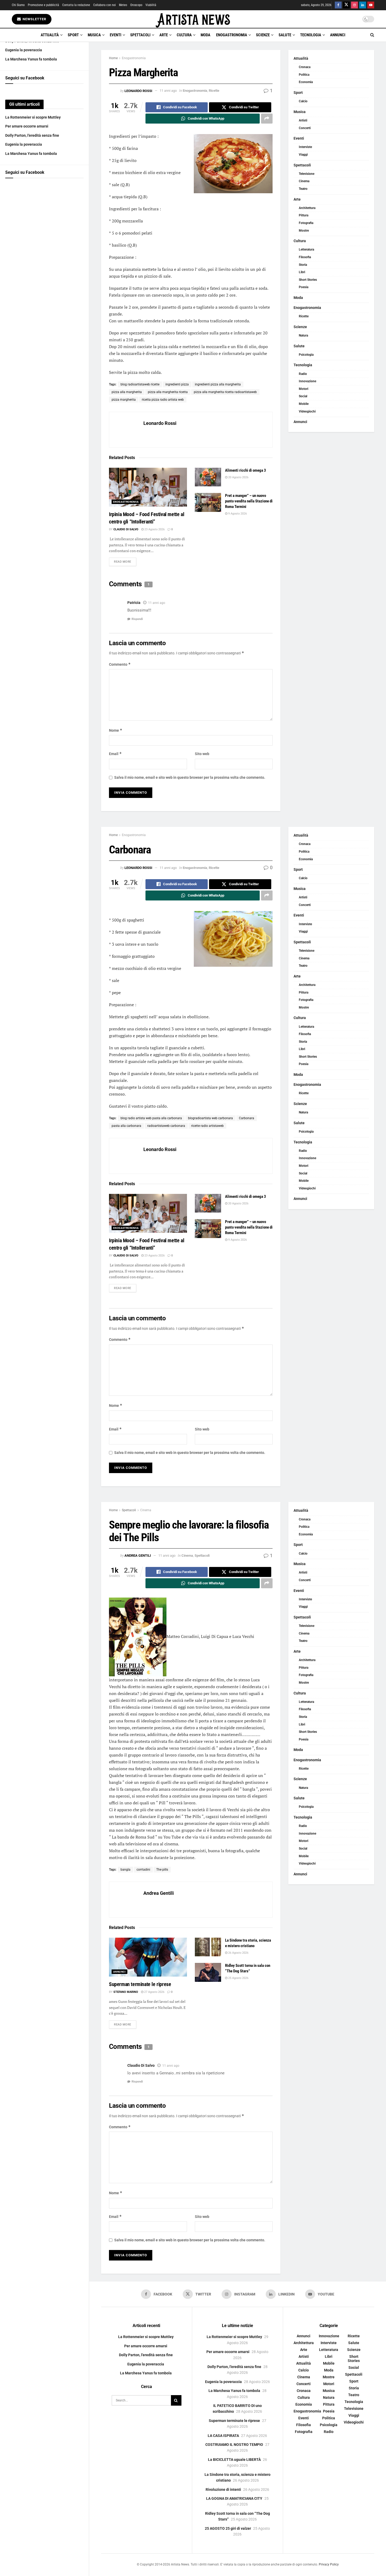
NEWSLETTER (34, 19)
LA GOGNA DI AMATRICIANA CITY (234, 2498)
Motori (304, 389)
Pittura (304, 215)
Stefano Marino (126, 1992)
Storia (303, 265)
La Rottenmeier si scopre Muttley (33, 117)
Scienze (263, 35)
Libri (302, 272)
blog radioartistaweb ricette (140, 384)
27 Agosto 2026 (154, 1992)
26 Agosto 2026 (238, 1953)
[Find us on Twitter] (346, 5)
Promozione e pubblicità (43, 5)
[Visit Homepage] (193, 19)
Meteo (123, 5)
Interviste (305, 147)
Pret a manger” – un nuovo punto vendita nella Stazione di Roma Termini (249, 501)
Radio (303, 374)
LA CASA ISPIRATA (223, 2436)
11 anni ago (168, 91)
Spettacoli (140, 35)
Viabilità (151, 5)
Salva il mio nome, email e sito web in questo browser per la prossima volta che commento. (190, 777)
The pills (162, 1870)
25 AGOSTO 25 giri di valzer (228, 2528)
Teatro (303, 189)
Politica (304, 75)
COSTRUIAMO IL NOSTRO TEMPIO (234, 2445)
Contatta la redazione (76, 5)
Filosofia (305, 257)
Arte (164, 35)
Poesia (304, 287)
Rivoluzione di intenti (223, 2490)
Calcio (303, 101)
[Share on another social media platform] (267, 119)
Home (113, 58)
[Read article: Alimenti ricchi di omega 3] (208, 477)
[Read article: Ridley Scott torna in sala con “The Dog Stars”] (208, 1972)
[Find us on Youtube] (371, 5)
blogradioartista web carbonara (210, 1118)
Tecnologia (311, 35)
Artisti (303, 120)
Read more (125, 562)
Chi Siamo (18, 5)
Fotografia (306, 223)
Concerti (305, 128)
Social (303, 396)
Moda (205, 35)
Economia (306, 82)
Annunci (338, 35)
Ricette (214, 91)
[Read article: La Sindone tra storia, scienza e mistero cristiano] (208, 1947)
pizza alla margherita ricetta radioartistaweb (225, 392)
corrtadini (143, 1870)
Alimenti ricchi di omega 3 (246, 470)
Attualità (50, 35)
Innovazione (307, 381)
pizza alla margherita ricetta (168, 392)
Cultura (184, 35)
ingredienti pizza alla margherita (218, 384)
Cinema (304, 181)
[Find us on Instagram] (354, 5)
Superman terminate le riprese (140, 1984)
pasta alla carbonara (126, 1126)
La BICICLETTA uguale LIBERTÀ (234, 2460)
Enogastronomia (232, 35)
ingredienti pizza (177, 384)
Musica (94, 35)
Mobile (304, 404)
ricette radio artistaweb (207, 1126)
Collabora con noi (105, 5)
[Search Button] (372, 35)
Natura (303, 335)
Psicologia (306, 355)
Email (115, 754)
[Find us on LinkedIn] (363, 5)
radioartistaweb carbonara (166, 1126)
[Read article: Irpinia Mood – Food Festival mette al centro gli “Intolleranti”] (148, 487)
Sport (73, 35)
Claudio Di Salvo (126, 529)
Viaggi (303, 155)
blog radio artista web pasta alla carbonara (151, 1118)
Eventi (116, 35)
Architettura (307, 208)
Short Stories (308, 280)
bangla (126, 1870)
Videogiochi (307, 411)
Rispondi (137, 619)
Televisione (307, 174)
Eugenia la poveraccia (24, 50)
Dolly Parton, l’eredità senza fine (32, 135)
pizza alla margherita (127, 392)
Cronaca (305, 67)
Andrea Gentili (138, 1556)
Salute (285, 35)
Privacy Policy (329, 2565)
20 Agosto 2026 (238, 477)
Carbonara (247, 1118)
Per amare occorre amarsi (27, 126)
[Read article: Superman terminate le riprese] (148, 1957)
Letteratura (306, 250)
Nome (116, 730)
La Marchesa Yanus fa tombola (31, 59)
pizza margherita (124, 400)
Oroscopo (136, 5)
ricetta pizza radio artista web (163, 400)
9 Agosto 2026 (237, 514)
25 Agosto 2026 (238, 1978)
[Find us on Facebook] (338, 5)
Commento (120, 664)
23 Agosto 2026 (154, 529)
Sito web (202, 754)
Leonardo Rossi (138, 91)
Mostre (304, 231)
